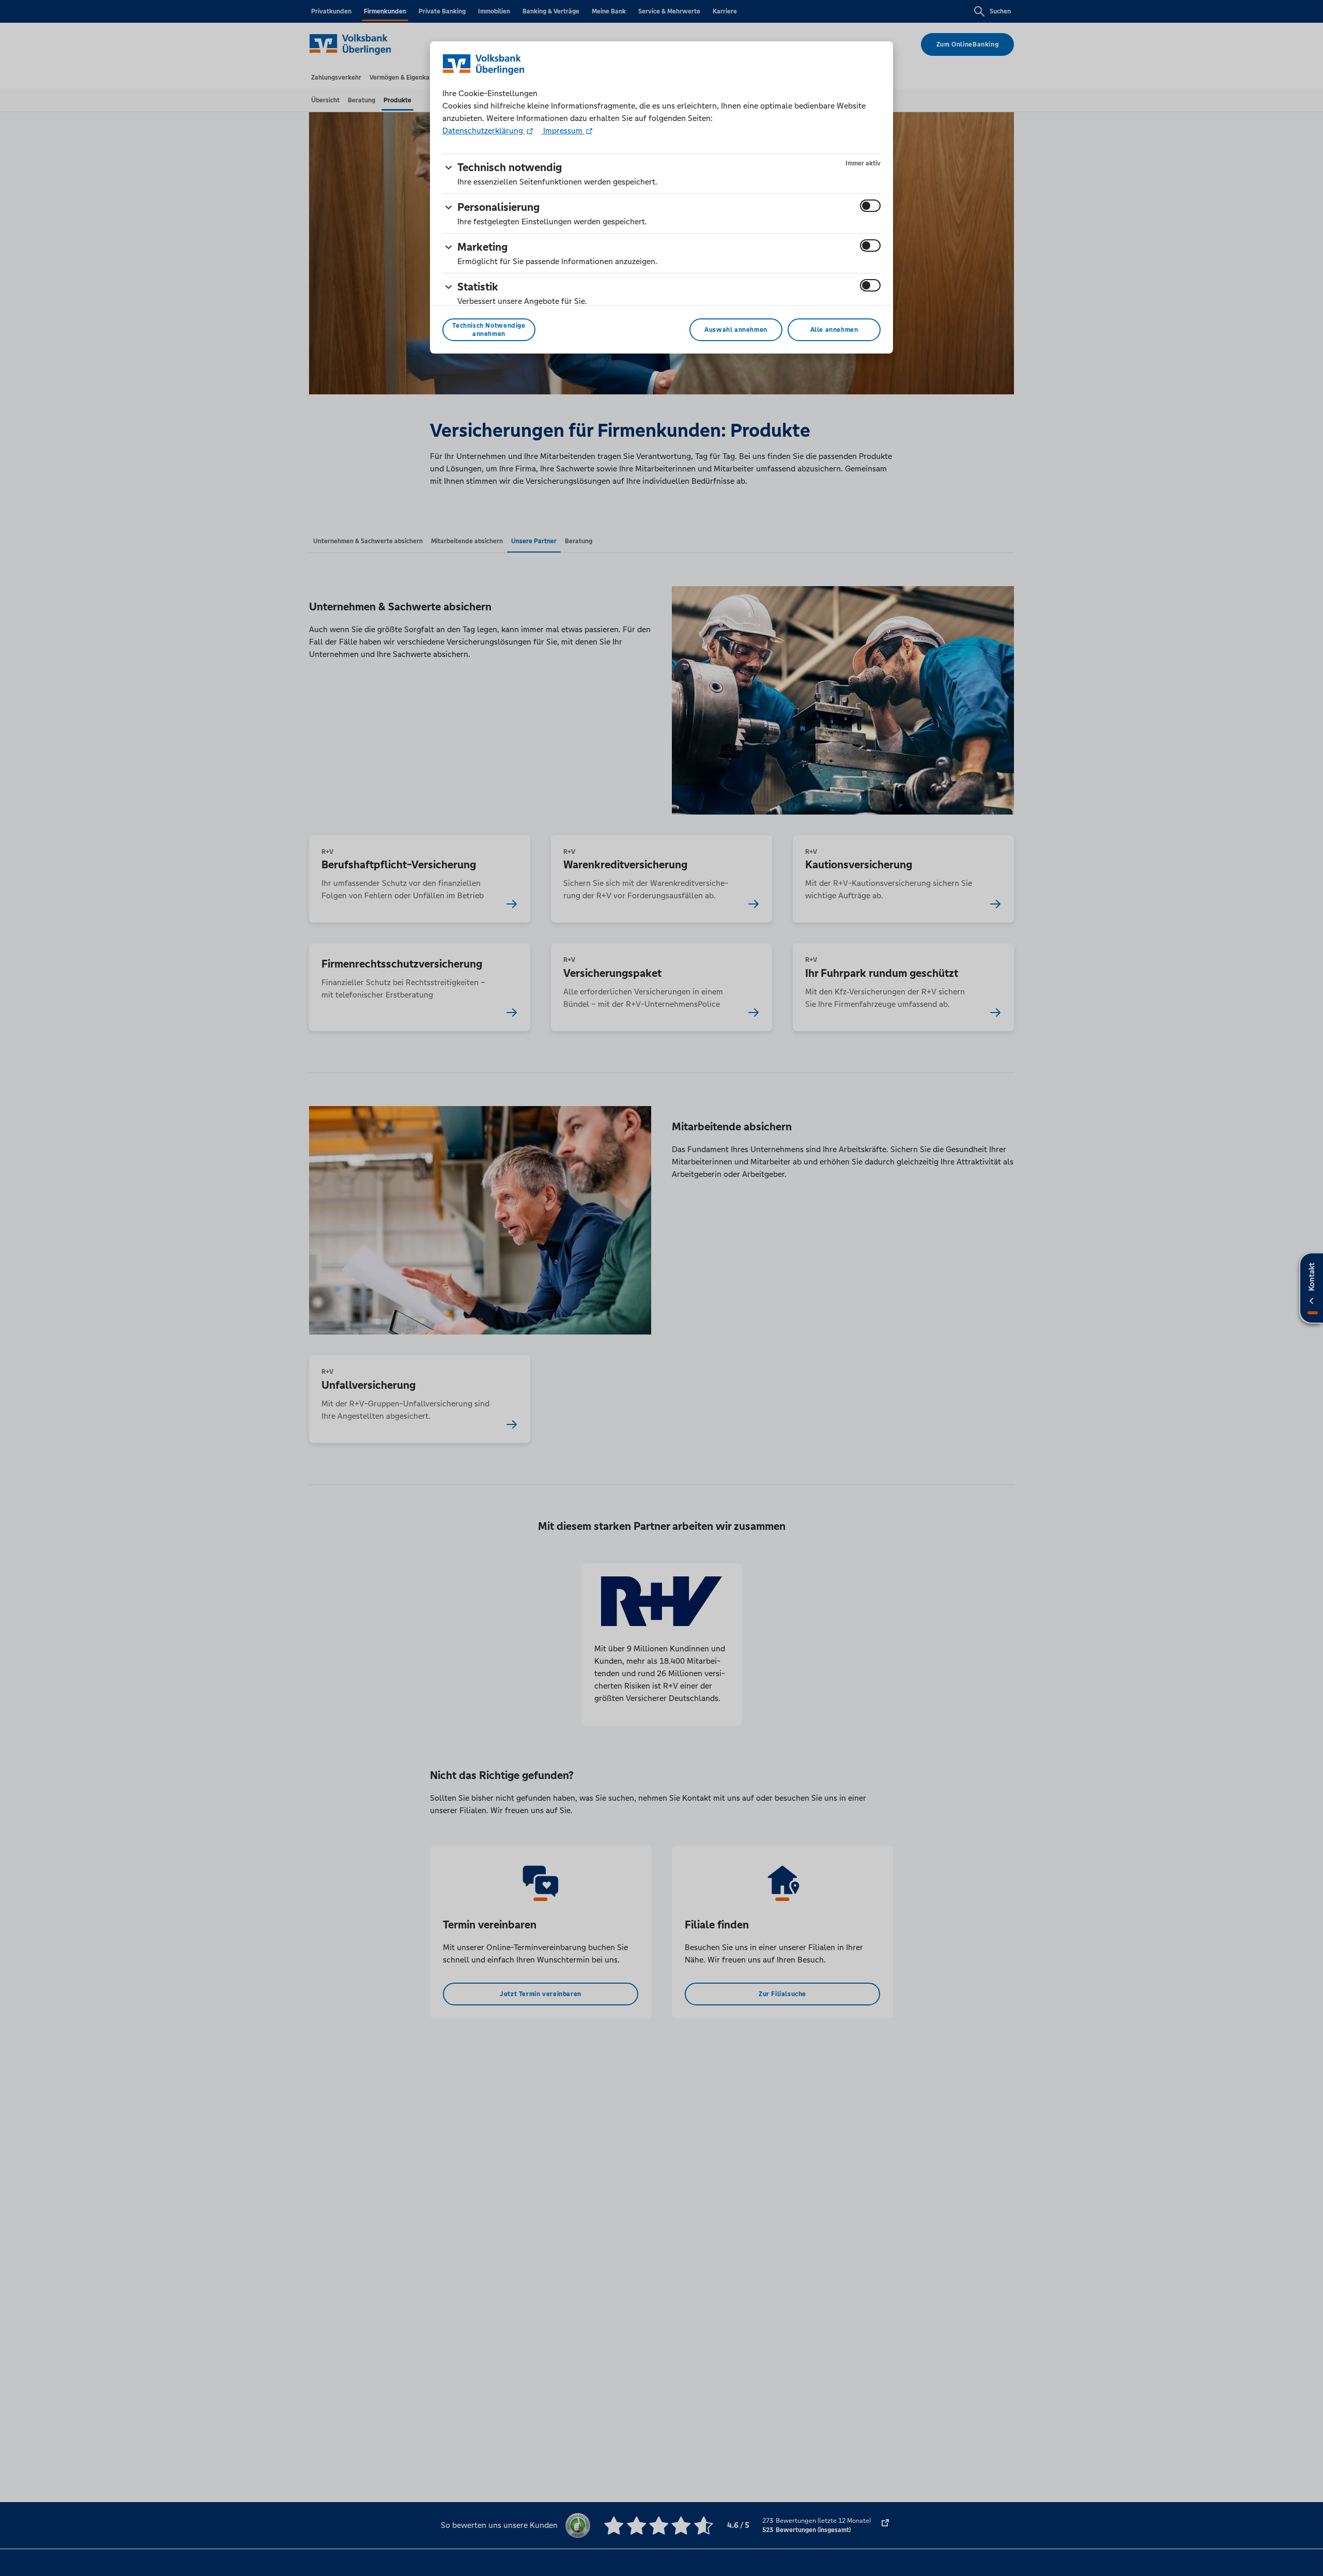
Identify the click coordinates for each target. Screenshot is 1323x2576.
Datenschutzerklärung (484, 131)
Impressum (563, 131)
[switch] (870, 206)
